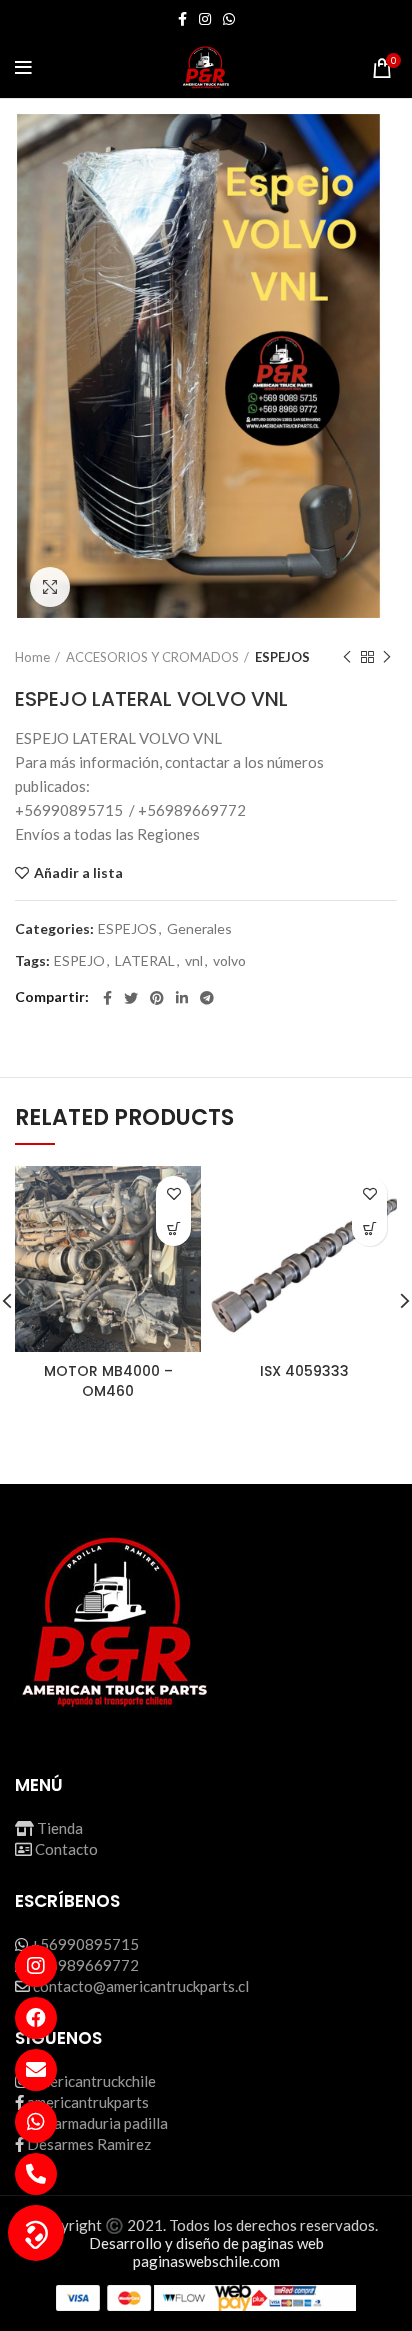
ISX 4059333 (304, 1371)
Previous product (347, 657)
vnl (194, 961)
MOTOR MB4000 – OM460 (108, 1381)
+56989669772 (85, 1965)
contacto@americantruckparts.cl (141, 1986)
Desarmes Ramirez (89, 2144)
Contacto (66, 1849)
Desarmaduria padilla (97, 2123)
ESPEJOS (282, 657)
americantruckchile (93, 2081)
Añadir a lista (78, 873)
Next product (387, 657)
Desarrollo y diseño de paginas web (206, 2243)
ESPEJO (79, 961)
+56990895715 (85, 1944)
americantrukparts (88, 2102)
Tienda (60, 1828)
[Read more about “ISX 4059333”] (369, 1228)
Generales (199, 929)
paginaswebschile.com (206, 2261)
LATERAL (145, 961)
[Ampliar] (50, 587)
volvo (229, 961)
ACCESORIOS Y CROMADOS (152, 657)
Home (32, 657)
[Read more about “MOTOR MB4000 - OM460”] (173, 1228)
